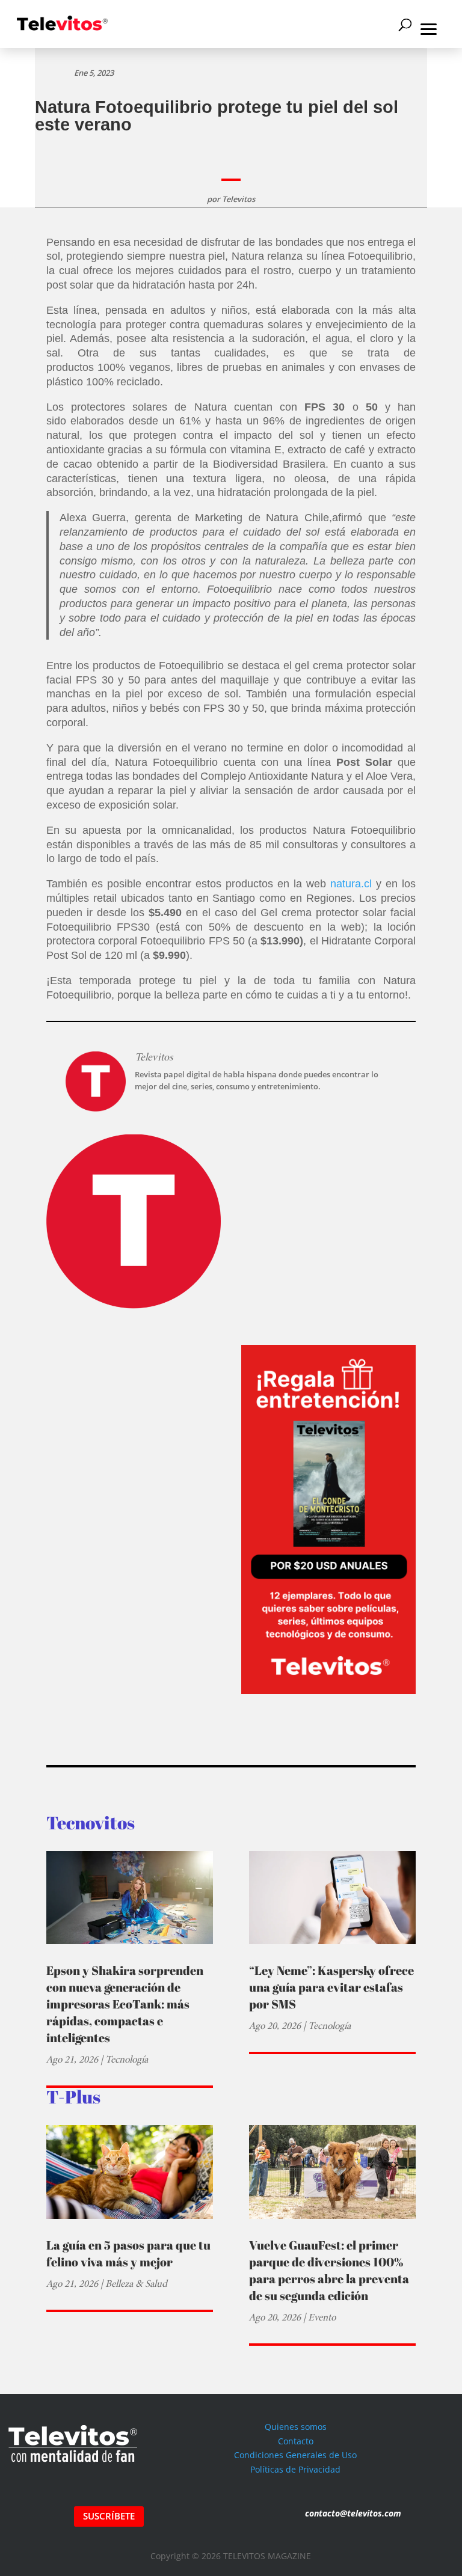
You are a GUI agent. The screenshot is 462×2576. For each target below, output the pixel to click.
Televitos (239, 199)
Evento (322, 2317)
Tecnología (127, 2059)
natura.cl (349, 884)
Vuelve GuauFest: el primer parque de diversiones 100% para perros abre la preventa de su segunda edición (329, 2270)
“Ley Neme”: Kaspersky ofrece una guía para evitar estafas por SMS (331, 1987)
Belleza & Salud (136, 2284)
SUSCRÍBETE (109, 2516)
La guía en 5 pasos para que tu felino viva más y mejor (128, 2253)
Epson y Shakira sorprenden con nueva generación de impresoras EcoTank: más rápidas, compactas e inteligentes (125, 2004)
